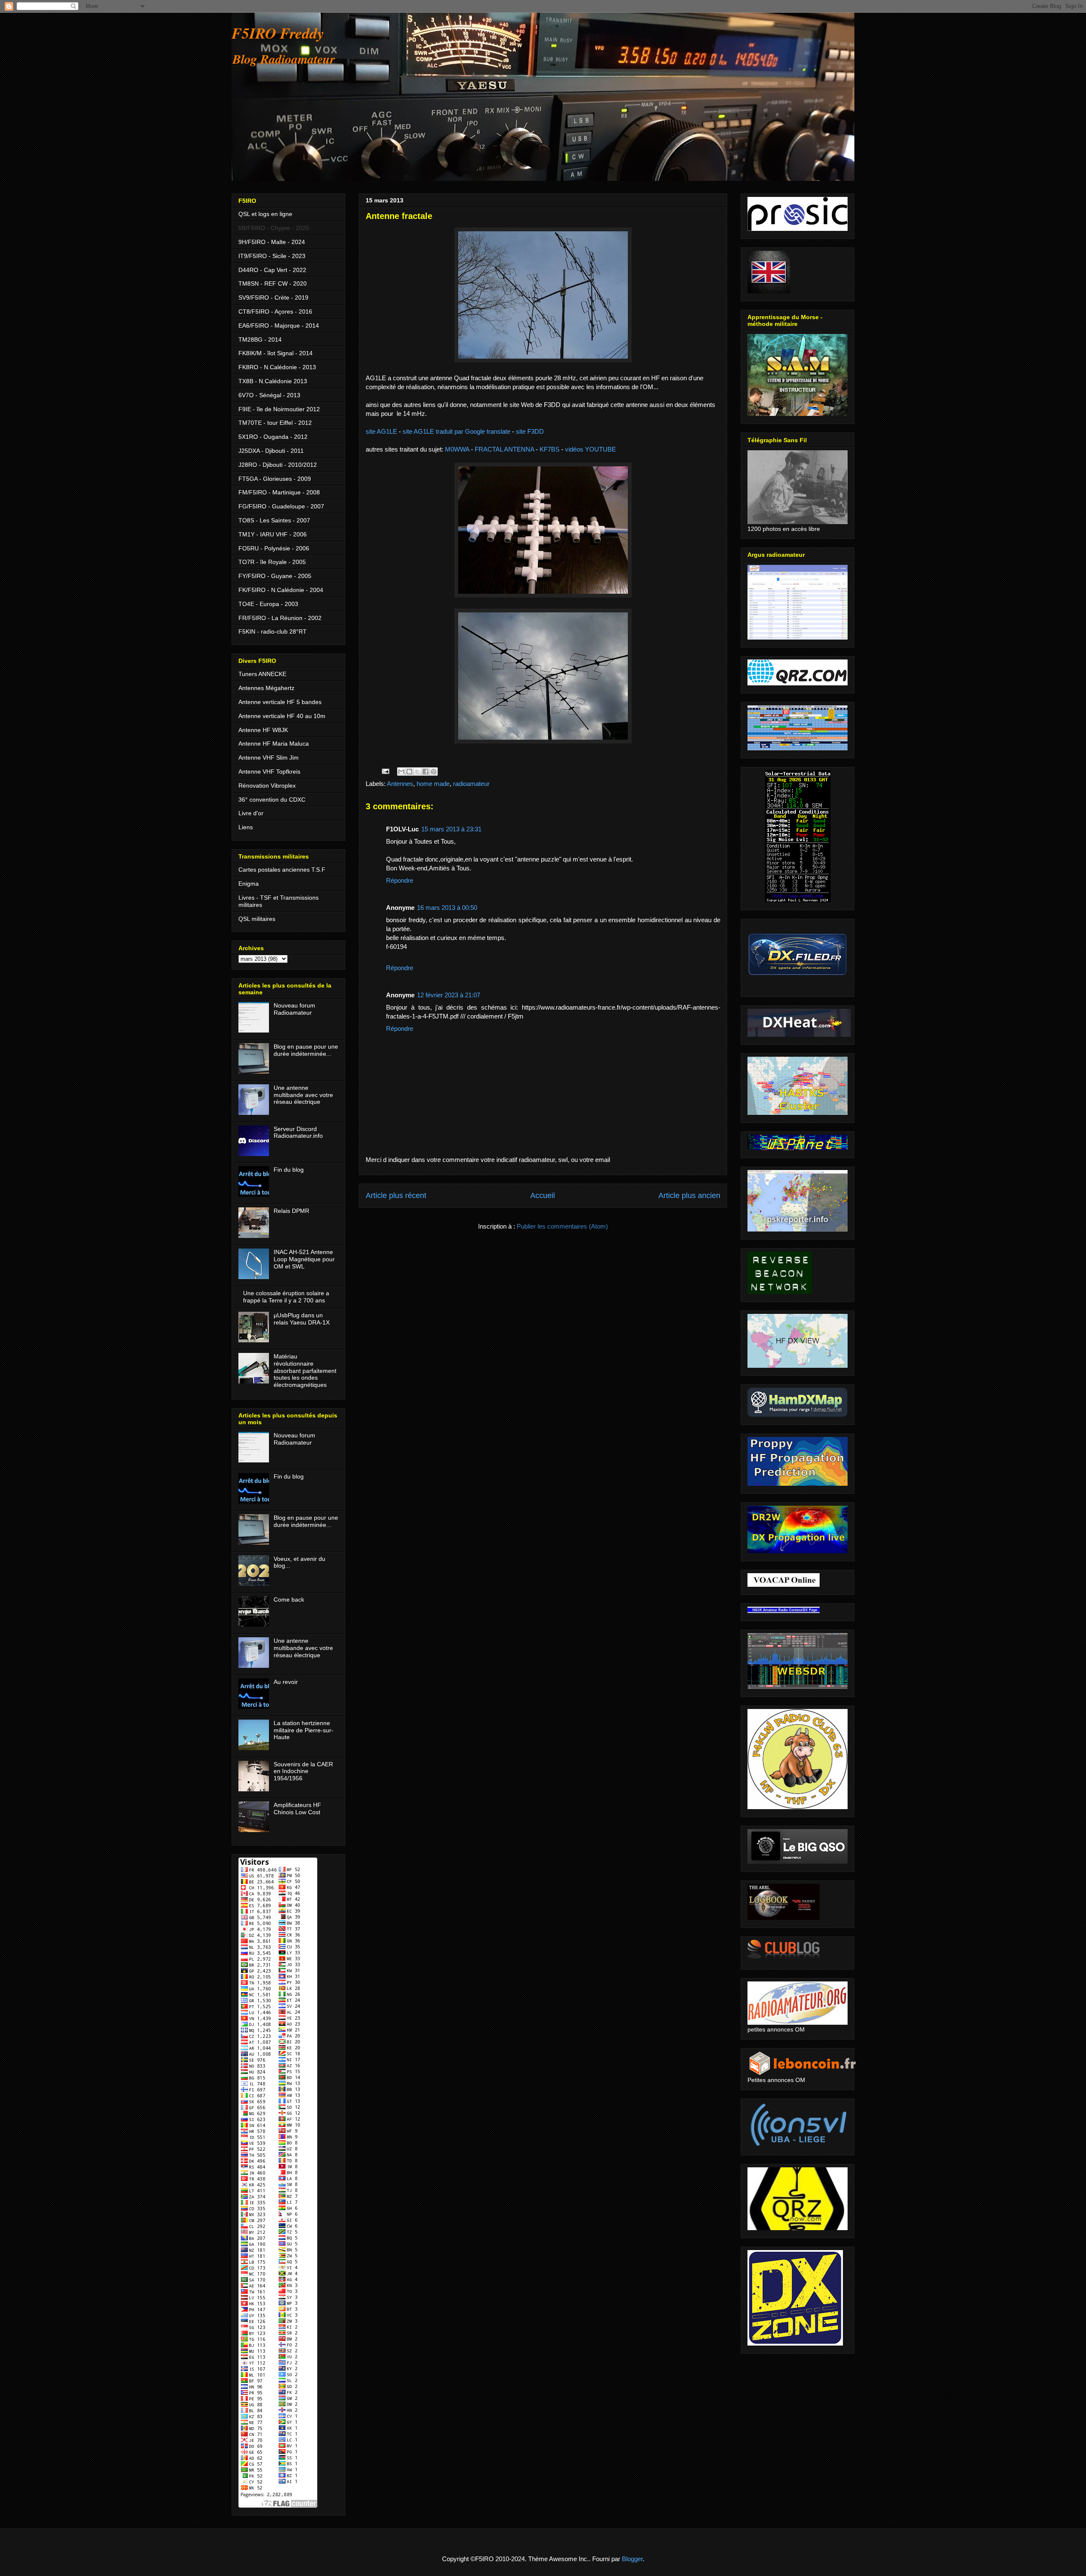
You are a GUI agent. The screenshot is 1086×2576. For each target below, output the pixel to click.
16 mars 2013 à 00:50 (447, 908)
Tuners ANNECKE (262, 674)
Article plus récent (396, 1195)
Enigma (249, 884)
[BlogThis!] (409, 772)
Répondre (400, 880)
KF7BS (550, 449)
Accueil (543, 1195)
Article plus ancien (689, 1195)
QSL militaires (257, 919)
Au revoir (286, 1682)
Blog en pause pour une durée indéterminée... (306, 1050)
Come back (289, 1599)
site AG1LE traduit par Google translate (456, 431)
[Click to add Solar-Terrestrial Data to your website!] (798, 900)
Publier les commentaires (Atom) (562, 1226)
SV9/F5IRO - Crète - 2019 (273, 297)
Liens (246, 827)
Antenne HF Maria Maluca (274, 744)
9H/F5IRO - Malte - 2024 (272, 242)
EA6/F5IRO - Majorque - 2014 (279, 326)
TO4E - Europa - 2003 (268, 604)
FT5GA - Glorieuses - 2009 (275, 479)
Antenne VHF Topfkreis (269, 772)
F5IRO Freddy (278, 33)
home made (433, 784)
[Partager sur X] (417, 772)
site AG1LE (381, 431)
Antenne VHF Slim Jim (269, 758)
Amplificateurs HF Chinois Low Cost (297, 1809)
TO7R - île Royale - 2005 (272, 562)
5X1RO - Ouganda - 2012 (273, 437)
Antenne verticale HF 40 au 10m (282, 716)
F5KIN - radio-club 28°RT (273, 631)
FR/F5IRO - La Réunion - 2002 (280, 618)
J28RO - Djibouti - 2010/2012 (278, 465)
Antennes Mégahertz (266, 688)
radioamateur (471, 784)
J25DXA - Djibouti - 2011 (271, 451)
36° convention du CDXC (272, 800)
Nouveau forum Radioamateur (294, 1009)
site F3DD (530, 431)
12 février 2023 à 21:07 (449, 995)
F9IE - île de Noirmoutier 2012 (279, 409)
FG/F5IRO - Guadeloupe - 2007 (281, 506)
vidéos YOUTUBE (591, 449)
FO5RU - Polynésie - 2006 (274, 548)
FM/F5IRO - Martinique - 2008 (279, 492)
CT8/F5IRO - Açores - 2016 (275, 311)
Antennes (400, 784)
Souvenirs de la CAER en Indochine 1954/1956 (303, 1771)
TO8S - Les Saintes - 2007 (274, 520)
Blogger (632, 2559)
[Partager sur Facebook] (425, 772)
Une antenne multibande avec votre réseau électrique (303, 1095)
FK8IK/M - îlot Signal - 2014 (276, 353)
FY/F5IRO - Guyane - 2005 (275, 576)
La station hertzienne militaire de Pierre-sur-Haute (304, 1730)
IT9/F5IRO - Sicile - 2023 (272, 256)
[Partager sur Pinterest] (434, 772)
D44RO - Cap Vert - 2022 (272, 270)
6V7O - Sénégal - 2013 (269, 395)
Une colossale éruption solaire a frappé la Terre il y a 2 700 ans (286, 1297)
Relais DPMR (291, 1211)
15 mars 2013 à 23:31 (451, 829)
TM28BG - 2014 (260, 340)
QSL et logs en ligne (265, 214)
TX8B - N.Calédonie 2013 (273, 381)
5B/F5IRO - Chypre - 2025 (274, 228)
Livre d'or (251, 813)
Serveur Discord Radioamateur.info (298, 1132)
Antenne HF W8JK (263, 730)
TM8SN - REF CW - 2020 (273, 283)
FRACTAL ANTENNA (504, 449)
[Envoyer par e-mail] (401, 772)
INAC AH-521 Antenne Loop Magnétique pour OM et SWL (304, 1259)
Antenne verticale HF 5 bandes (280, 702)
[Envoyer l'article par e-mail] (385, 771)
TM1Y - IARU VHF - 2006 (273, 534)
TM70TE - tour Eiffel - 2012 (275, 423)
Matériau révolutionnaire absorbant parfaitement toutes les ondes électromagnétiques (305, 1371)
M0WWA (457, 449)
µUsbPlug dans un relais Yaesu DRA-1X (302, 1319)
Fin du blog (289, 1170)
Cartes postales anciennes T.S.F (282, 870)
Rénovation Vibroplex (267, 786)
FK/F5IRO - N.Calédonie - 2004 (281, 590)
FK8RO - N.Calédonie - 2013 (277, 367)
